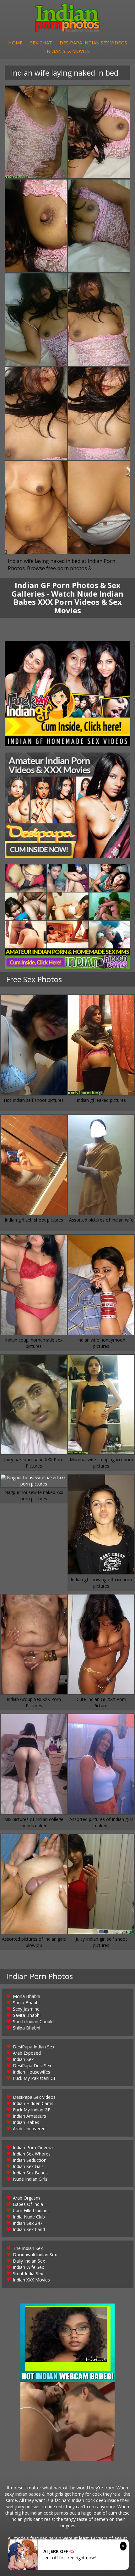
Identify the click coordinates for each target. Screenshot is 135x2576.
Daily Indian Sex (29, 2261)
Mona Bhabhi (27, 1996)
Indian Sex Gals (28, 2166)
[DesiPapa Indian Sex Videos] (67, 805)
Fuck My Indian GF (32, 2110)
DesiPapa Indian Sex (34, 2047)
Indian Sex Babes (30, 2173)
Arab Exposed (27, 2053)
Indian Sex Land (29, 2229)
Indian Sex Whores (32, 2154)
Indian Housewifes (32, 2072)
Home (15, 43)
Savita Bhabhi (27, 2015)
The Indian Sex (28, 2248)
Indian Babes (26, 2122)
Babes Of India (28, 2204)
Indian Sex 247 (28, 2223)
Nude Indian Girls (30, 2179)
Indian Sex (23, 2059)
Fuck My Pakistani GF (35, 2078)
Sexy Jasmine (26, 2009)
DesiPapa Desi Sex (32, 2066)
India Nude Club (29, 2217)
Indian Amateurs (30, 2116)
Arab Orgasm (26, 2198)
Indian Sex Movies (67, 51)
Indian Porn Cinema (33, 2147)
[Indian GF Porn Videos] (67, 694)
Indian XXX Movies (31, 2280)
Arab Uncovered (29, 2129)
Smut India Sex (28, 2273)
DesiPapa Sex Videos (34, 2097)
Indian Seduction (30, 2160)
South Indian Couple (33, 2021)
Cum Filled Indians (31, 2210)
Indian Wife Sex (28, 2267)
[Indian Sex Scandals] (67, 916)
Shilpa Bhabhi (27, 2028)
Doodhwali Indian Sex (35, 2255)
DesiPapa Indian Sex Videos (93, 43)
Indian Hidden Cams (33, 2103)
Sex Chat (41, 43)
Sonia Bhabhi (26, 2003)
